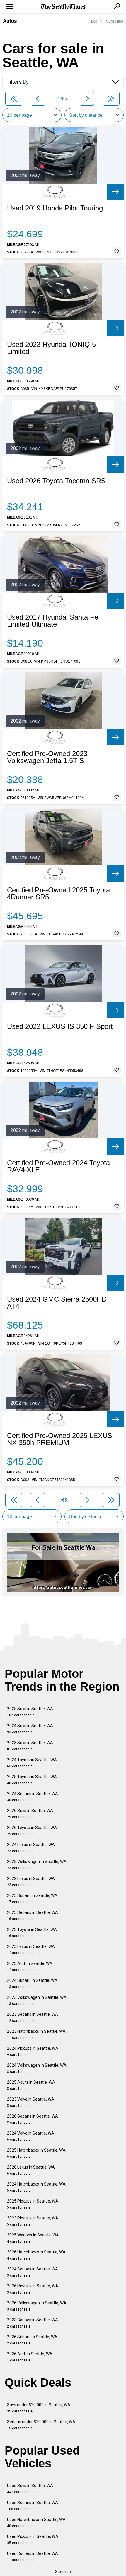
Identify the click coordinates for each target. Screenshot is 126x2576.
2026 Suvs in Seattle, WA (30, 1814)
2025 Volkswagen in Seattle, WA (37, 1865)
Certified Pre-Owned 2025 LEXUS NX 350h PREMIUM (60, 1439)
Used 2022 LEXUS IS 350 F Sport (60, 1026)
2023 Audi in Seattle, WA (30, 1966)
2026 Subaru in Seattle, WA (32, 2340)
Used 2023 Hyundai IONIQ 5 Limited (51, 348)
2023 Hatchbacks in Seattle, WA (36, 2034)
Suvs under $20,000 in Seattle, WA (39, 2408)
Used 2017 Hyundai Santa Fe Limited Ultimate (53, 621)
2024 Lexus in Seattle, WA (31, 1848)
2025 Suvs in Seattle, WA (30, 1712)
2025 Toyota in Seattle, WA (32, 1780)
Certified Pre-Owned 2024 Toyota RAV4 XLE (58, 1166)
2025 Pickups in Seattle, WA (33, 2204)
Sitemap (63, 2572)
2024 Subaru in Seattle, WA (32, 1983)
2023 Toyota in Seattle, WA (32, 1933)
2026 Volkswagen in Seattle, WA (37, 2306)
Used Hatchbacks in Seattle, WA (36, 2523)
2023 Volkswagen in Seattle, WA (37, 2000)
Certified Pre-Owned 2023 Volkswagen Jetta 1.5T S (47, 757)
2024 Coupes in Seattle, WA (33, 2272)
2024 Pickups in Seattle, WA (33, 2051)
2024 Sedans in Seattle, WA (33, 1797)
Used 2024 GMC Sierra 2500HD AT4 (57, 1303)
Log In (96, 21)
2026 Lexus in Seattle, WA (31, 2170)
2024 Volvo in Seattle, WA (31, 2136)
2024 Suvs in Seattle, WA (30, 1729)
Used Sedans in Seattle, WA (33, 2506)
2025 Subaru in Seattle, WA (32, 1899)
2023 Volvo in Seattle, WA (31, 2102)
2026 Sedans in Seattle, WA (33, 2119)
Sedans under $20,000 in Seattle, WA (41, 2425)
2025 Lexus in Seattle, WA (31, 1949)
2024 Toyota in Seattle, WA (32, 1763)
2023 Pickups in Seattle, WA (33, 2221)
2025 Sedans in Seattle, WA (33, 1916)
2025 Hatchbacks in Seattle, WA (36, 2153)
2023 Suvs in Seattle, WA (30, 1746)
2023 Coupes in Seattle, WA (33, 2323)
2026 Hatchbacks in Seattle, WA (36, 2255)
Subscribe (115, 21)
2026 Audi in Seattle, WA (30, 2357)
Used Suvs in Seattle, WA (30, 2489)
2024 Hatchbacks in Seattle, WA (36, 2187)
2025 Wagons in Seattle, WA (33, 2238)
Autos (10, 21)
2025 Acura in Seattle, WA (31, 2085)
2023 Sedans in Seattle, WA (33, 2017)
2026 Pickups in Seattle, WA (33, 2289)
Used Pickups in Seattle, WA (33, 2540)
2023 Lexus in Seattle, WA (31, 1882)
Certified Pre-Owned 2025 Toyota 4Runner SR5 (58, 894)
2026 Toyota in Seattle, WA (32, 1831)
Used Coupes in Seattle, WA (33, 2557)
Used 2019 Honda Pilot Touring (55, 208)
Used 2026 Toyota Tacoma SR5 (56, 481)
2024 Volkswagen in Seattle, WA (37, 2068)
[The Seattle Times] (63, 7)
